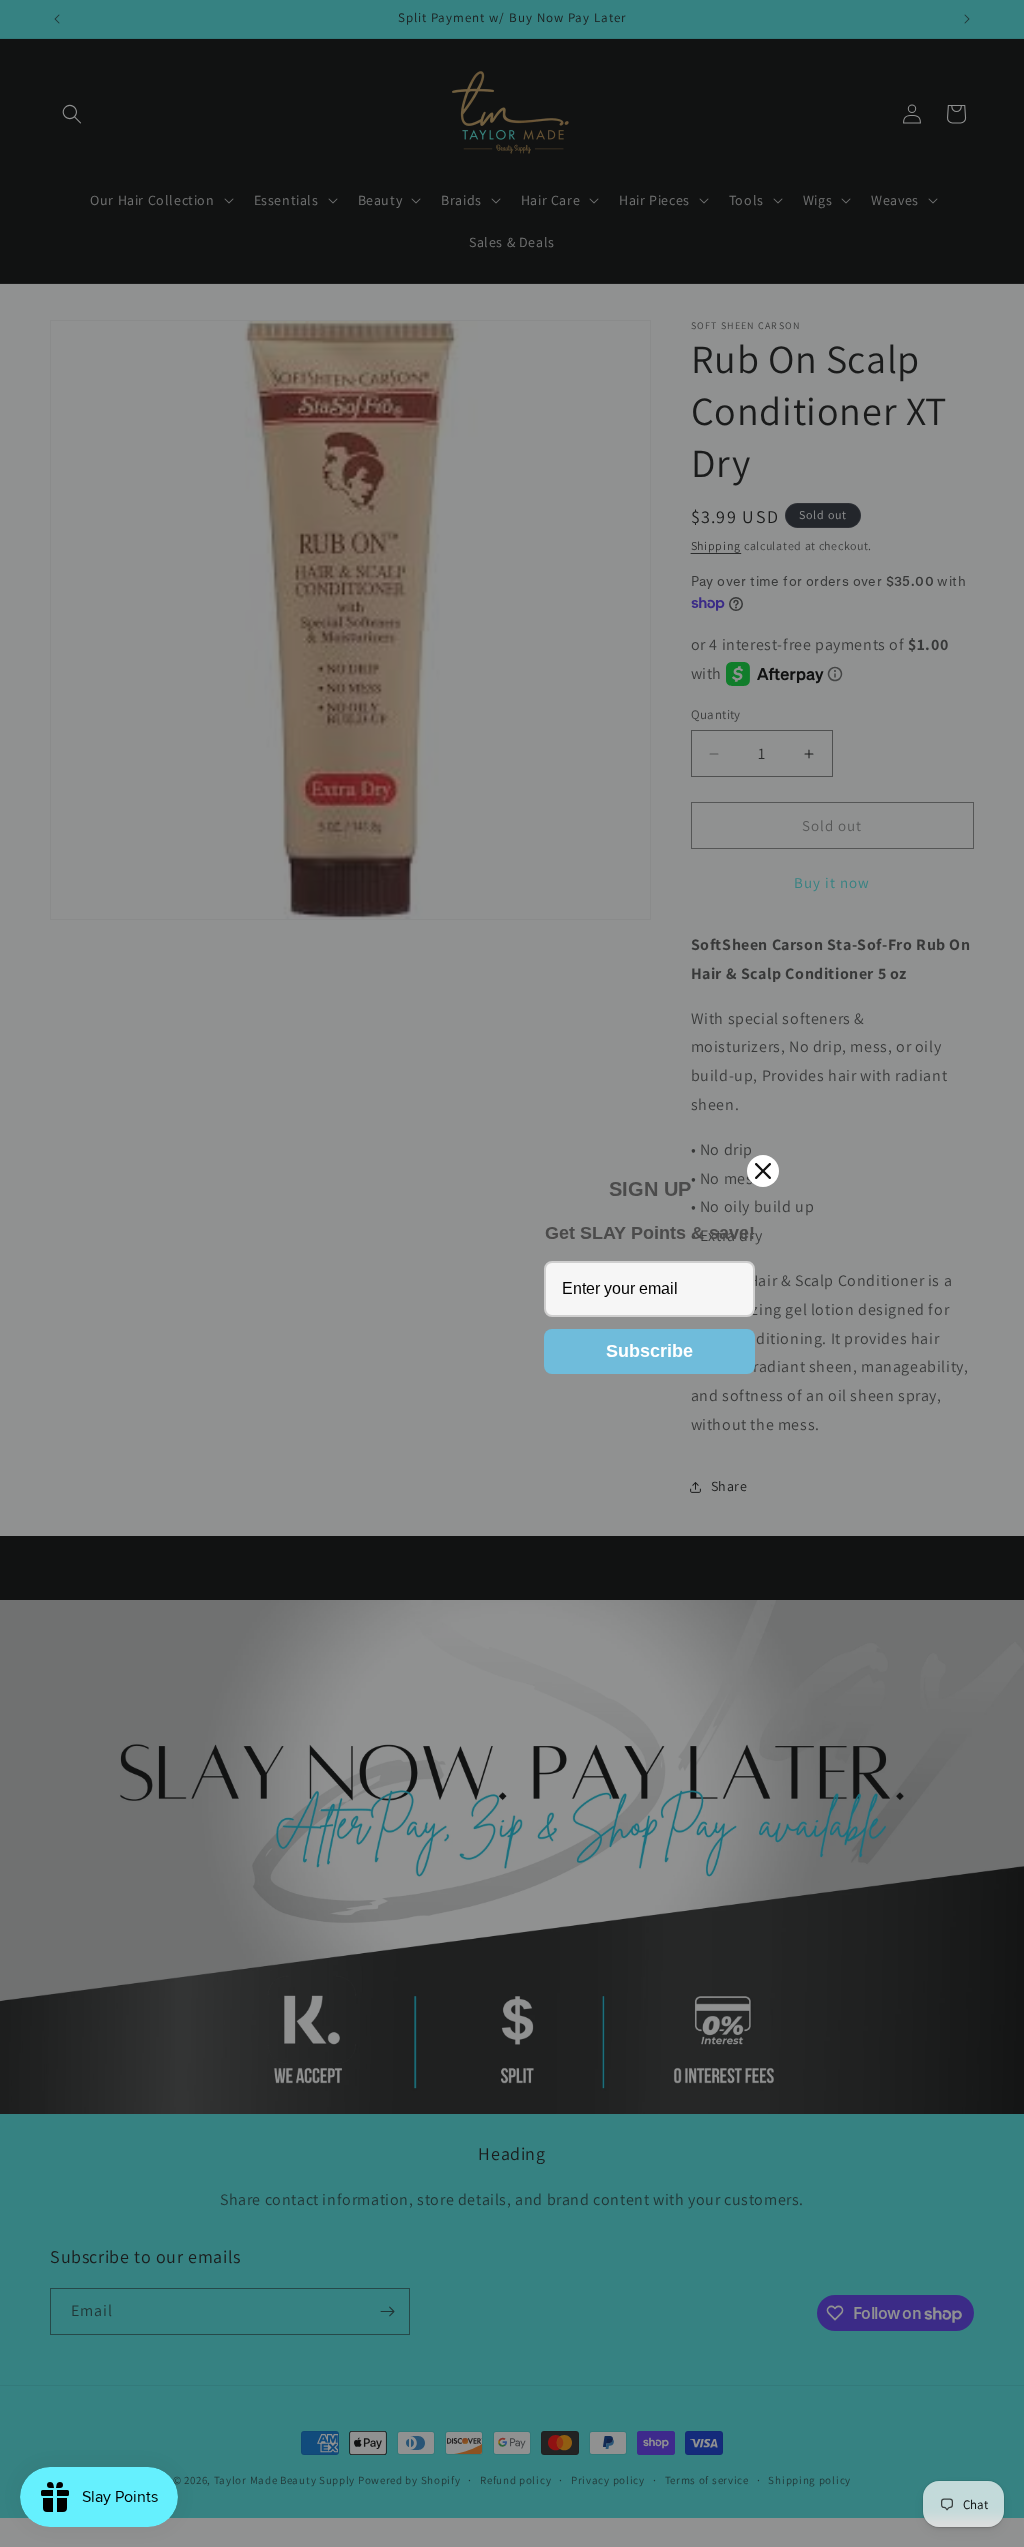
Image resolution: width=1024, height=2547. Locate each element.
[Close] (763, 1171)
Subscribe (649, 1351)
